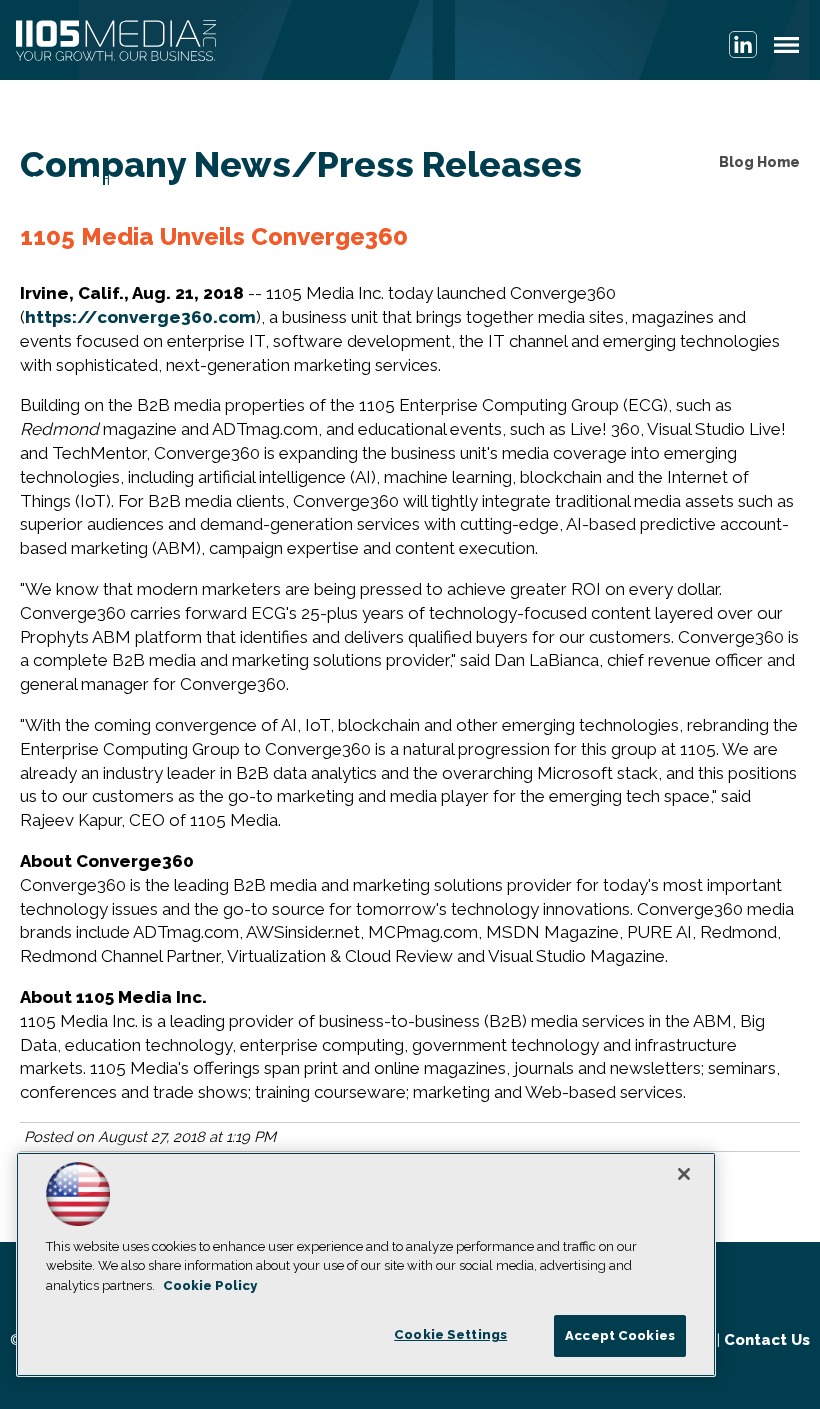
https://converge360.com (140, 317)
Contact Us (767, 1340)
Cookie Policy (210, 1285)
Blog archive (75, 182)
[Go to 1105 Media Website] (116, 42)
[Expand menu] (786, 49)
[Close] (684, 1174)
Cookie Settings (450, 1334)
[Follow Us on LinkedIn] (743, 44)
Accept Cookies (620, 1335)
